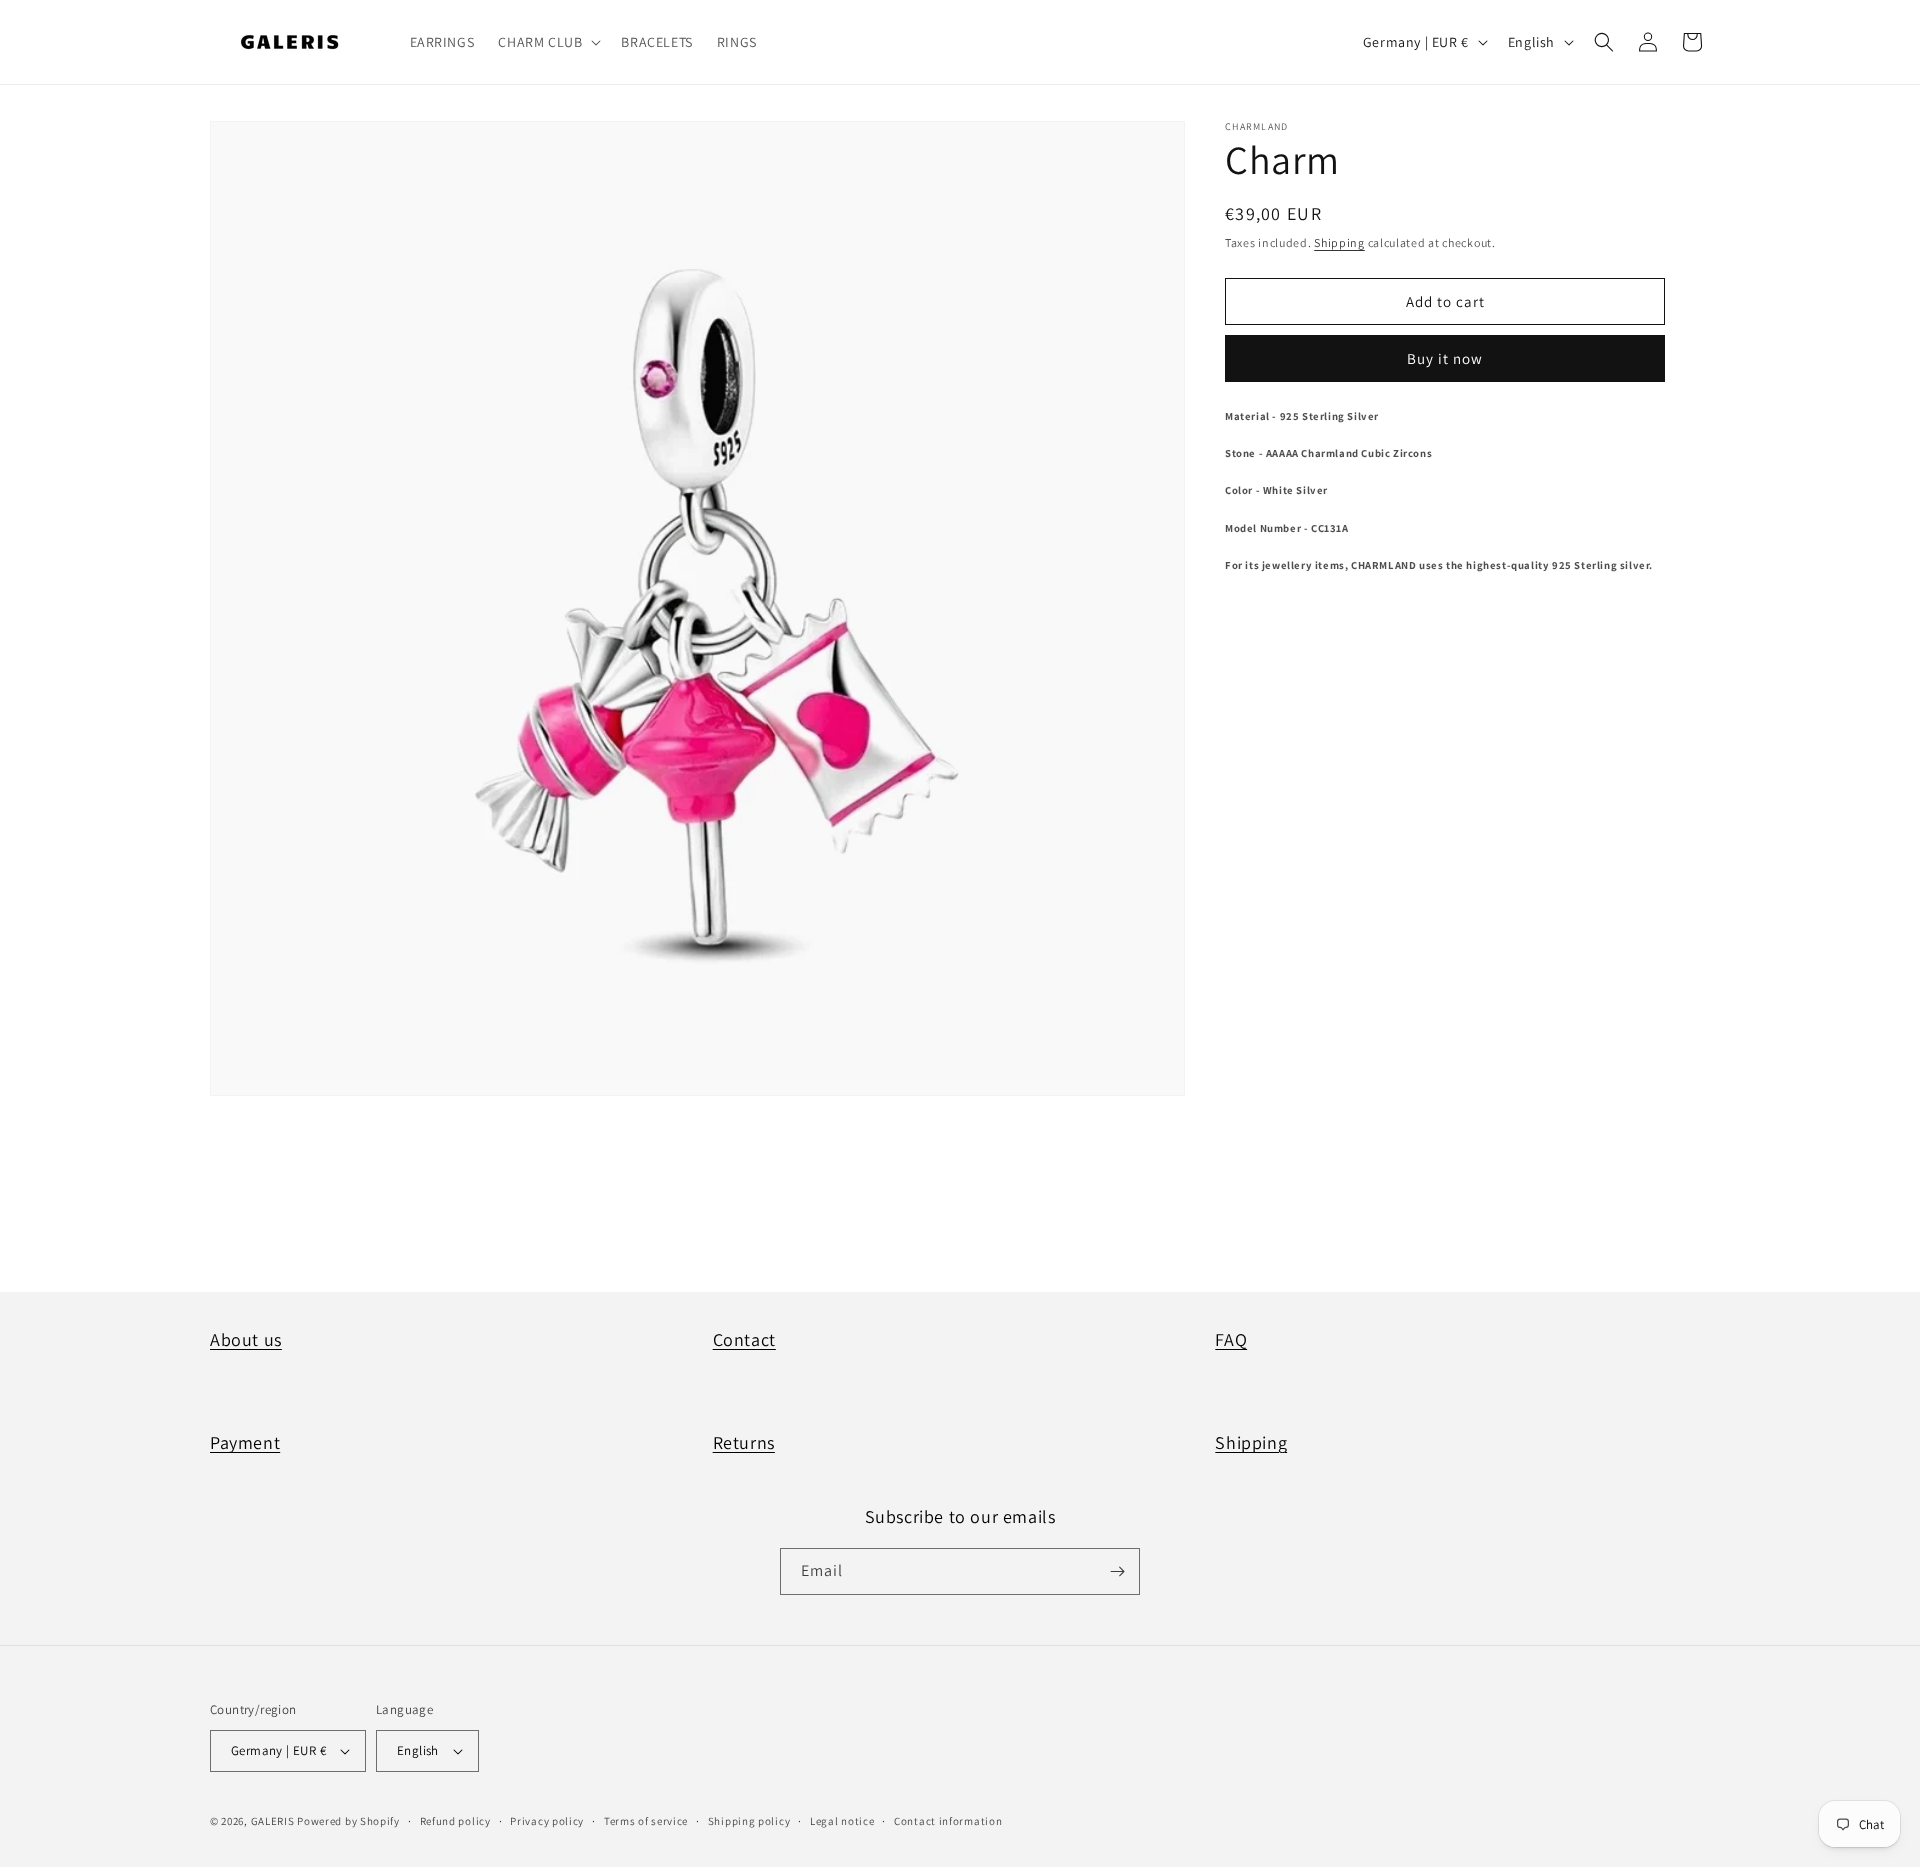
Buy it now (1445, 358)
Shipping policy (749, 1821)
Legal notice (842, 1821)
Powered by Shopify (348, 1821)
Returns (744, 1442)
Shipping (1339, 242)
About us (246, 1339)
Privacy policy (547, 1821)
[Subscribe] (1117, 1571)
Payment (245, 1442)
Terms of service (646, 1821)
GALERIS (273, 1821)
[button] (547, 42)
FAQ (1231, 1339)
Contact (744, 1339)
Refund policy (455, 1821)
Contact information (948, 1821)
